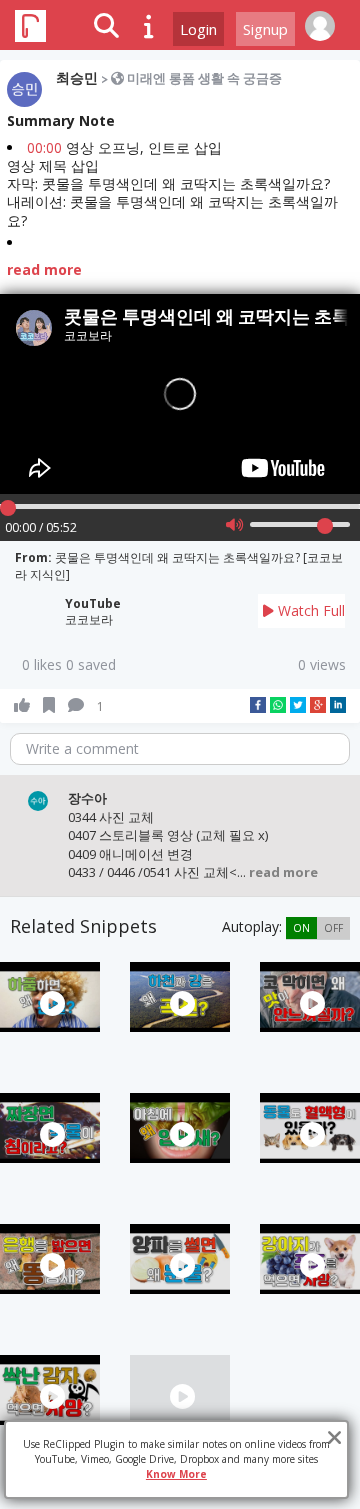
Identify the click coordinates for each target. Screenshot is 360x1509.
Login (198, 29)
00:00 (44, 147)
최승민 (77, 78)
